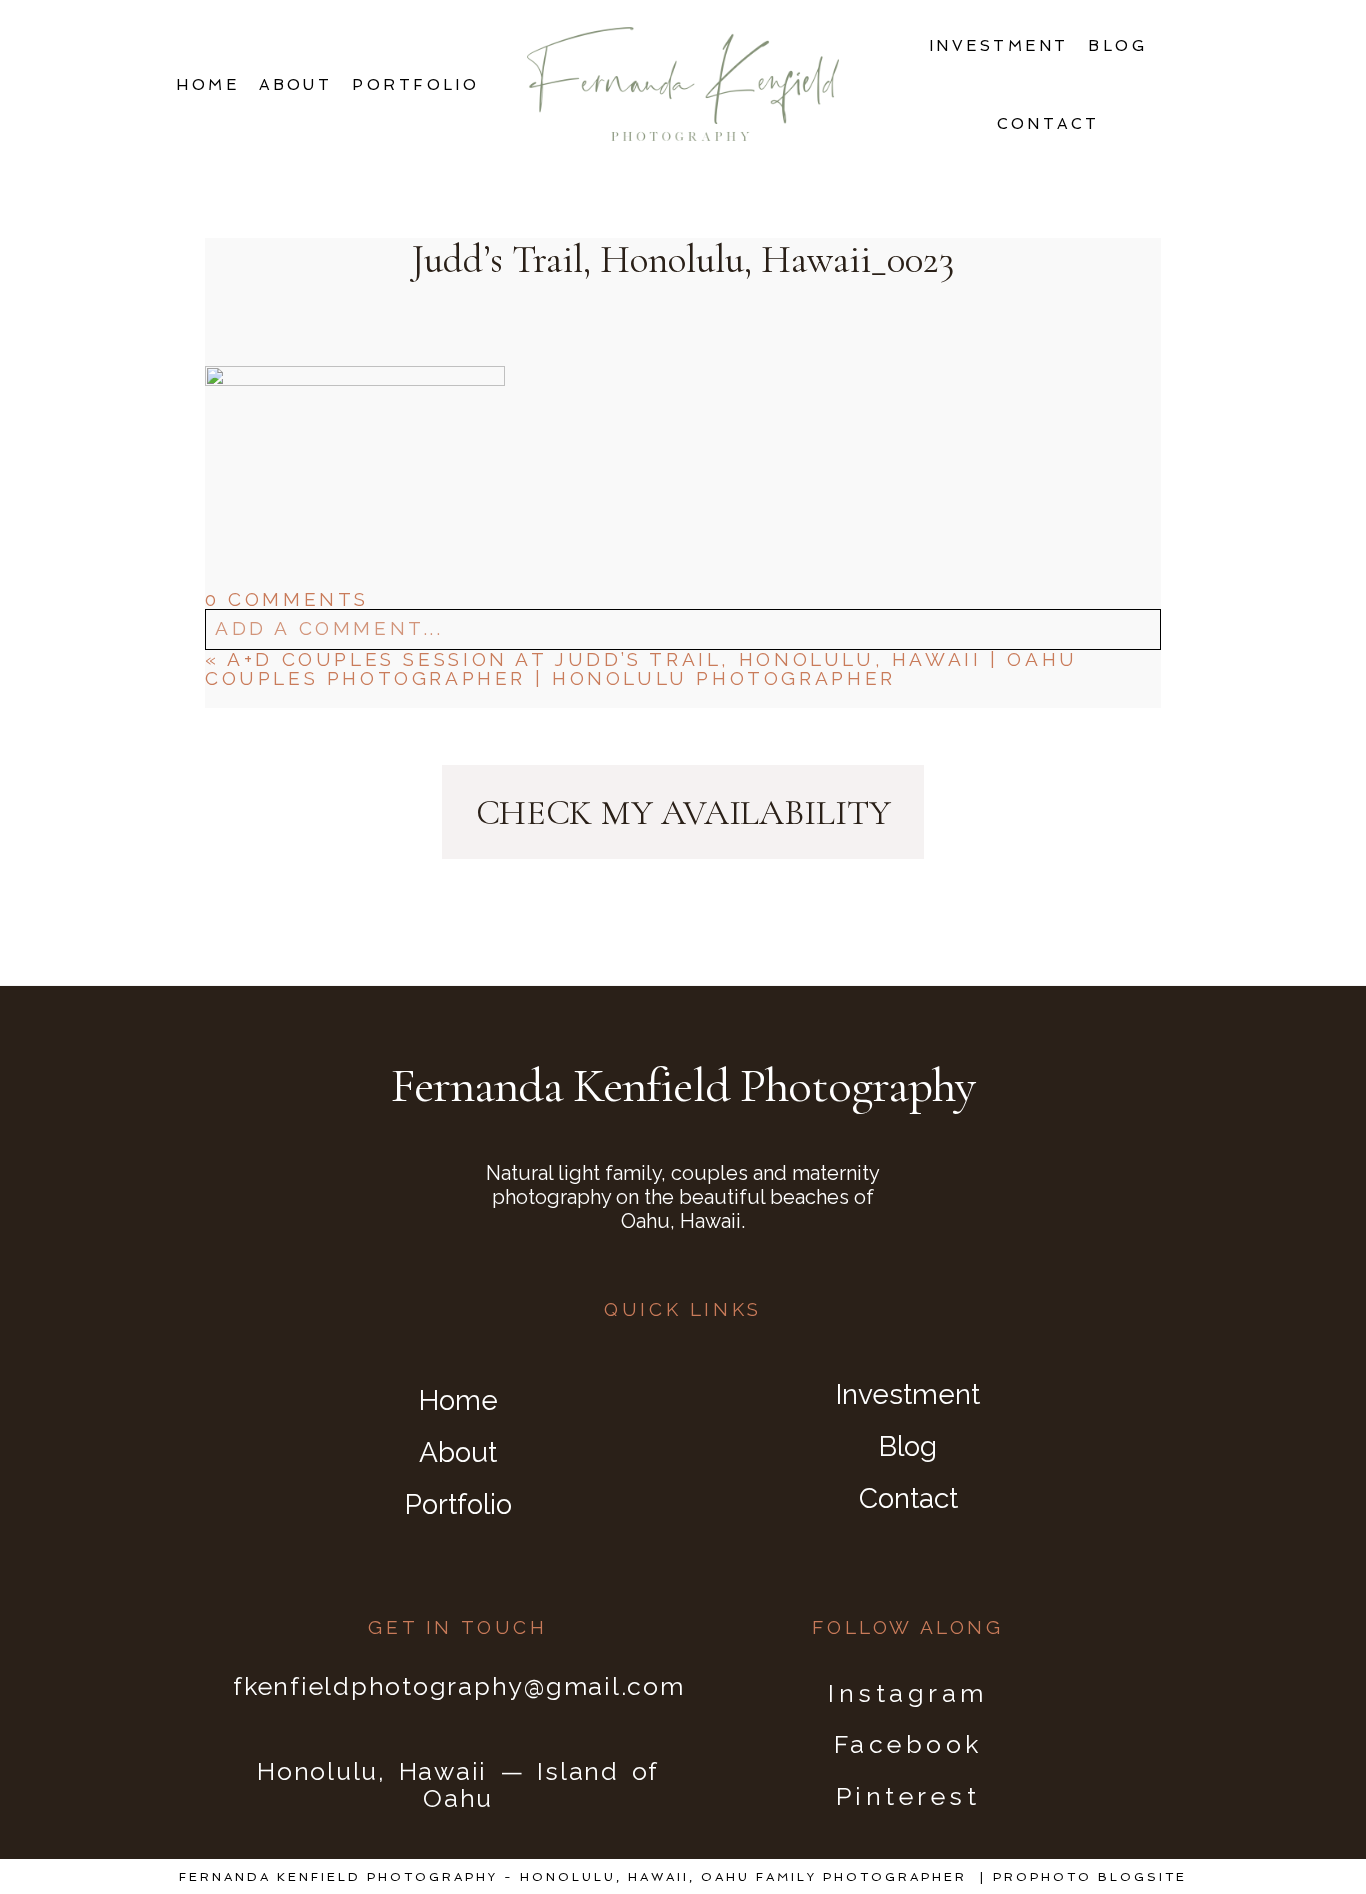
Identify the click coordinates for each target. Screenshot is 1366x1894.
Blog (1117, 46)
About (295, 85)
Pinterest (908, 1796)
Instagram (908, 1693)
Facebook (908, 1744)
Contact (1048, 124)
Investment (999, 46)
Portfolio (415, 85)
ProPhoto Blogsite (1090, 1877)
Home (207, 85)
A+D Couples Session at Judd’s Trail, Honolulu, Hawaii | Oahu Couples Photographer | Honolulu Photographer (641, 668)
